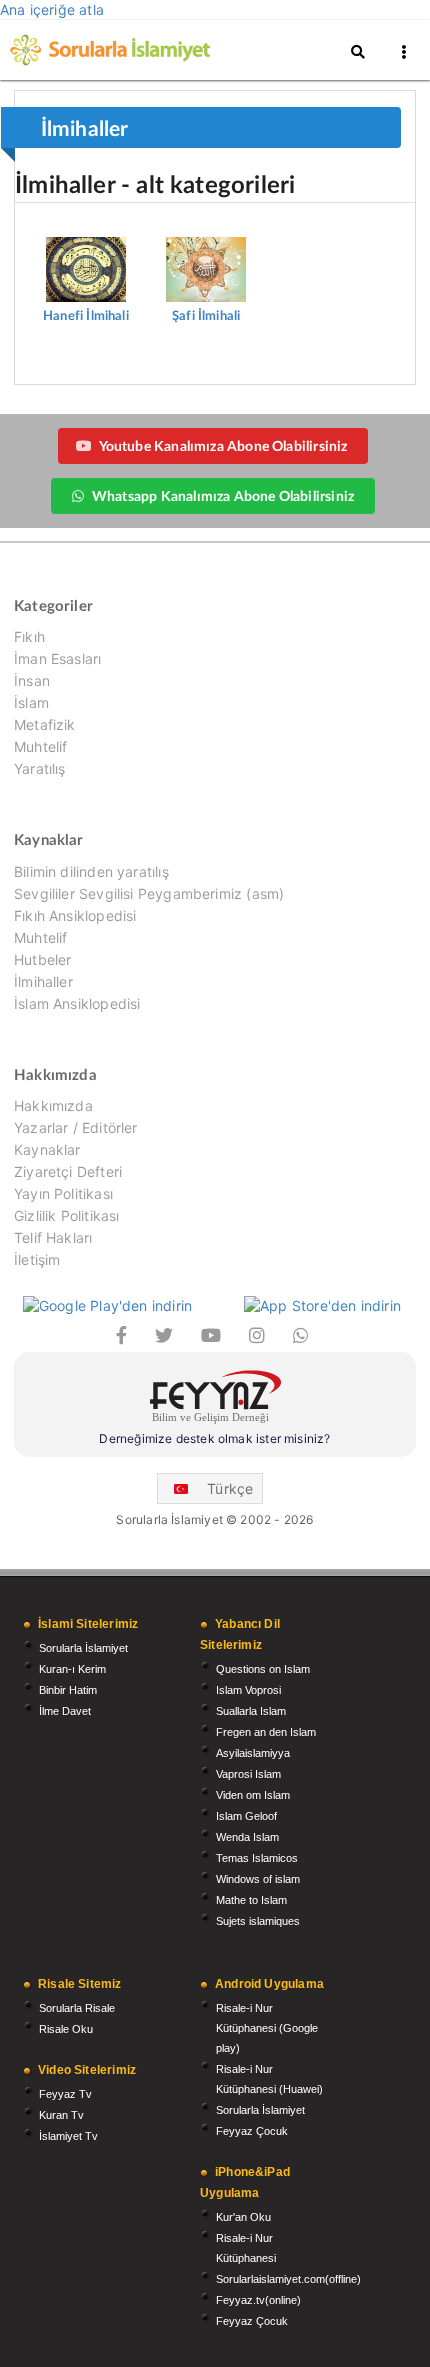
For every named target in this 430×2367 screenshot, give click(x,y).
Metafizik (45, 724)
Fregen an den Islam (266, 1732)
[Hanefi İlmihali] (88, 240)
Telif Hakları (53, 1237)
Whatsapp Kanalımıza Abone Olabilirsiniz (223, 495)
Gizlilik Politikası (66, 1215)
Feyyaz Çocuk (252, 2131)
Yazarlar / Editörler (76, 1127)
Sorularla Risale (77, 2008)
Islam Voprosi (248, 1690)
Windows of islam (258, 1879)
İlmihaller (43, 981)
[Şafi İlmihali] (206, 240)
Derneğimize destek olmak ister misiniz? (214, 1438)
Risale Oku (66, 2029)
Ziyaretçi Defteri (68, 1171)
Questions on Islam (263, 1669)
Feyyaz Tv (65, 2094)
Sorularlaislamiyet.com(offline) (288, 2279)
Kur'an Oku (243, 2217)
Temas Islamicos (257, 1858)
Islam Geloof (246, 1816)
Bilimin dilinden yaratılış (91, 872)
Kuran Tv (61, 2115)
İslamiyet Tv (68, 2136)
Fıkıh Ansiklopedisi (75, 915)
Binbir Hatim (68, 1690)
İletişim (37, 1259)
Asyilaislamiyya (253, 1753)
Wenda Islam (247, 1837)
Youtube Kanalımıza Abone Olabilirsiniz (223, 445)
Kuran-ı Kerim (72, 1669)
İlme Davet (65, 1711)
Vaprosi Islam (248, 1774)
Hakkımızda (53, 1106)
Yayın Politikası (63, 1193)
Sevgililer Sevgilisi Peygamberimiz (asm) (149, 893)
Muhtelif (40, 746)
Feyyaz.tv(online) (258, 2300)
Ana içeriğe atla (52, 9)
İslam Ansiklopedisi (77, 1003)
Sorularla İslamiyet (83, 1648)
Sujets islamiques (258, 1921)
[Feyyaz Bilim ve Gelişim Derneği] (215, 1399)
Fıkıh (29, 637)
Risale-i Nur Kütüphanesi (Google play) (267, 2028)
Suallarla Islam (251, 1711)
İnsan (32, 680)
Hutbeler (42, 959)
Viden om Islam (253, 1795)
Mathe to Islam (251, 1900)
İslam (31, 702)
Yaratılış (40, 768)
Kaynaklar (47, 1149)
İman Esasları (57, 658)
